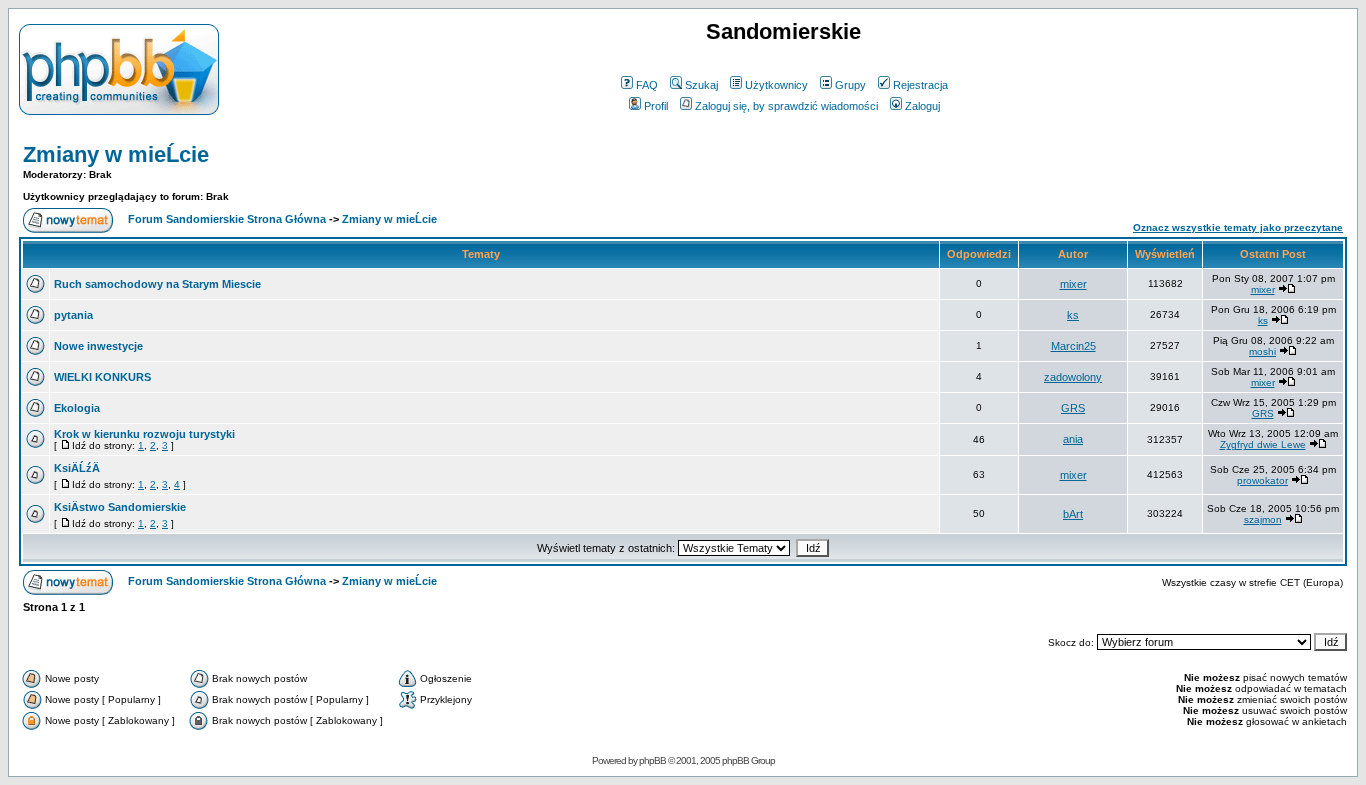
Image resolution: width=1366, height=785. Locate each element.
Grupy (850, 85)
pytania (73, 315)
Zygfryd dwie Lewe (1263, 444)
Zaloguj (922, 106)
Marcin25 (1073, 346)
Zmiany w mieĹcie (116, 154)
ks (1073, 315)
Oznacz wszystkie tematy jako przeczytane (1238, 227)
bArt (1073, 514)
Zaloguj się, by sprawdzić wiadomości (786, 106)
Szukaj (701, 85)
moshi (1262, 351)
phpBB (652, 760)
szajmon (1263, 519)
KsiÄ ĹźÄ (77, 468)
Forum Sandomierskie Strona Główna (227, 219)
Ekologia (77, 408)
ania (1073, 439)
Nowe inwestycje (98, 346)
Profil (656, 106)
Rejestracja (920, 85)
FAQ (647, 85)
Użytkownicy (776, 85)
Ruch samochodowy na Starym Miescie (157, 284)
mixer (1073, 284)
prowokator (1262, 480)
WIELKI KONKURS (102, 377)
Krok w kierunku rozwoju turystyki (144, 434)
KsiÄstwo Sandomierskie (120, 507)
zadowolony (1073, 377)
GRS (1073, 408)
